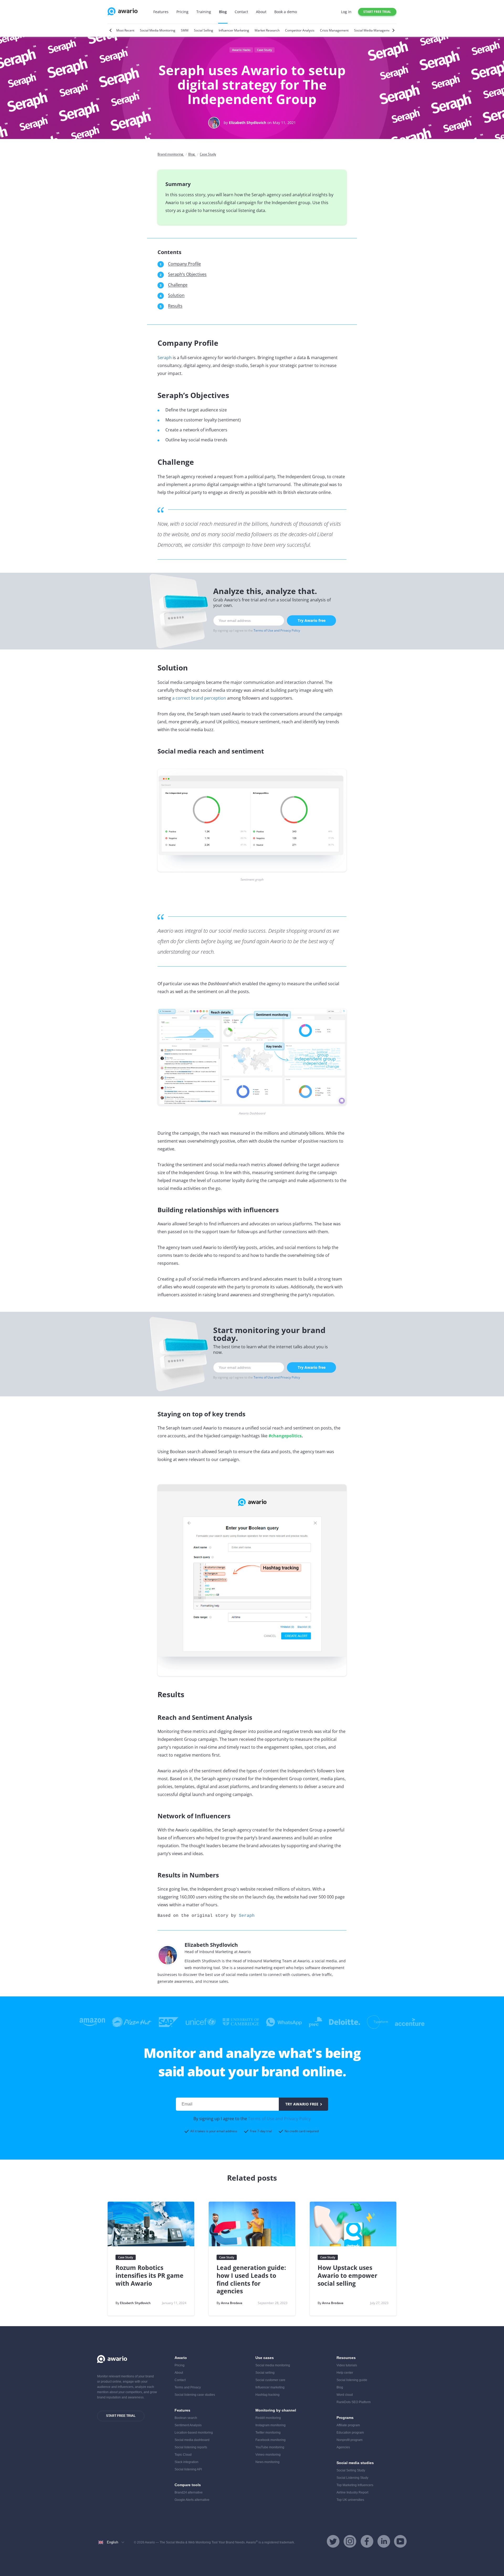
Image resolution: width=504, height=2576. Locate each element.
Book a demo (286, 12)
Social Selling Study (351, 2470)
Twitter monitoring (268, 2433)
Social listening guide (352, 2380)
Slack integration (187, 2462)
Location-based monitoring (194, 2433)
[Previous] (111, 30)
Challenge (178, 285)
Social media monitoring (273, 2365)
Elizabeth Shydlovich (248, 123)
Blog (223, 12)
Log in (346, 12)
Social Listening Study (352, 2478)
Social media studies (355, 2463)
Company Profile (184, 264)
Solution (176, 295)
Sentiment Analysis (188, 2425)
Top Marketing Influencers (355, 2485)
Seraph (165, 358)
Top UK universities (350, 2500)
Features (161, 12)
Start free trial (377, 12)
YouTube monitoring (270, 2447)
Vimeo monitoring (268, 2455)
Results (175, 306)
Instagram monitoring (271, 2425)
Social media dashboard (192, 2440)
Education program (350, 2433)
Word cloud (345, 2395)
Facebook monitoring (271, 2440)
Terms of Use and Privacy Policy (277, 630)
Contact (241, 12)
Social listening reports (191, 2447)
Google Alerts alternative (192, 2500)
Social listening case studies (195, 2395)
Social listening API (188, 2469)
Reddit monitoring (268, 2418)
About (261, 12)
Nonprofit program (350, 2440)
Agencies (343, 2447)
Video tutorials (347, 2365)
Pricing (182, 12)
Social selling (265, 2373)
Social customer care (270, 2380)
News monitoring (267, 2462)
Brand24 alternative (189, 2492)
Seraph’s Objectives (187, 274)
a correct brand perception (199, 698)
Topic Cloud (183, 2455)
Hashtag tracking (267, 2395)
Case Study (264, 50)
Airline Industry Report (352, 2492)
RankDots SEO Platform (354, 2402)
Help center (345, 2373)
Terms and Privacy (188, 2387)
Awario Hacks (241, 50)
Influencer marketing (270, 2387)
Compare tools (188, 2485)
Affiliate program (348, 2425)
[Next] (393, 30)
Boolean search (186, 2418)
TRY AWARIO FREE (302, 2104)
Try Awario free (312, 620)
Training (204, 12)
